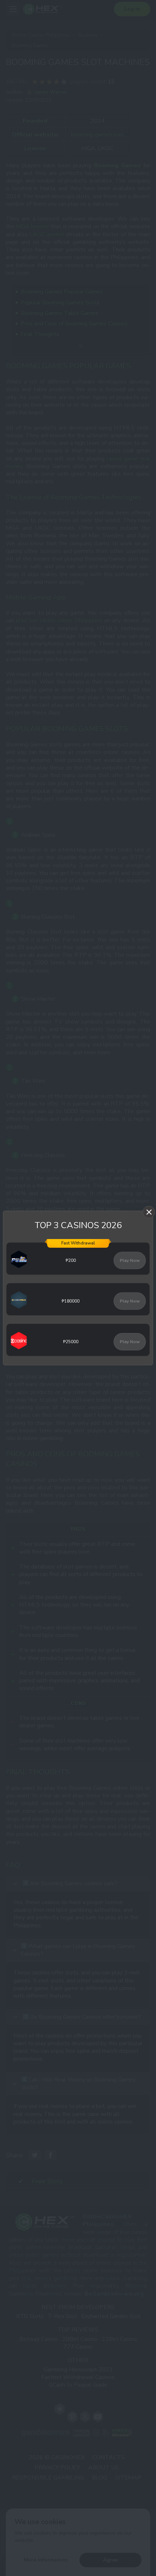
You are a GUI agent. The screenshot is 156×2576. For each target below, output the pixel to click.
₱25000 (71, 1342)
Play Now (130, 1260)
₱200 (71, 1260)
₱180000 (71, 1301)
